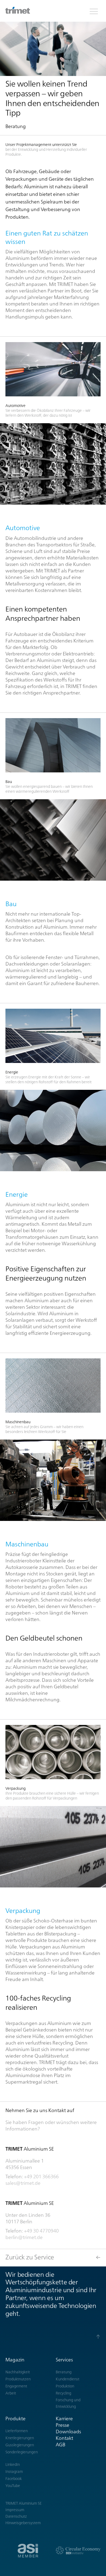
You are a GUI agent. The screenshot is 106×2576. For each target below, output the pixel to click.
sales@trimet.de (23, 2183)
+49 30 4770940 (41, 2231)
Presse (63, 2425)
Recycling (63, 2393)
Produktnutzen (18, 2379)
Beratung (64, 2372)
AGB (60, 2445)
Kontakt (64, 2438)
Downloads (68, 2432)
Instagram (14, 2472)
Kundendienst (68, 2379)
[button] (94, 11)
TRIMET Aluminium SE (24, 2503)
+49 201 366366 (41, 2177)
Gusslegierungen (20, 2445)
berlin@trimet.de (24, 2237)
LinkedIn (13, 2464)
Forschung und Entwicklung (68, 2403)
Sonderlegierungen (22, 2452)
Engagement (16, 2386)
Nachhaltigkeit (18, 2372)
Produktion (65, 2386)
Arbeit (11, 2393)
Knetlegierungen (20, 2438)
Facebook (14, 2479)
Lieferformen (17, 2431)
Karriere (64, 2419)
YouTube (13, 2486)
